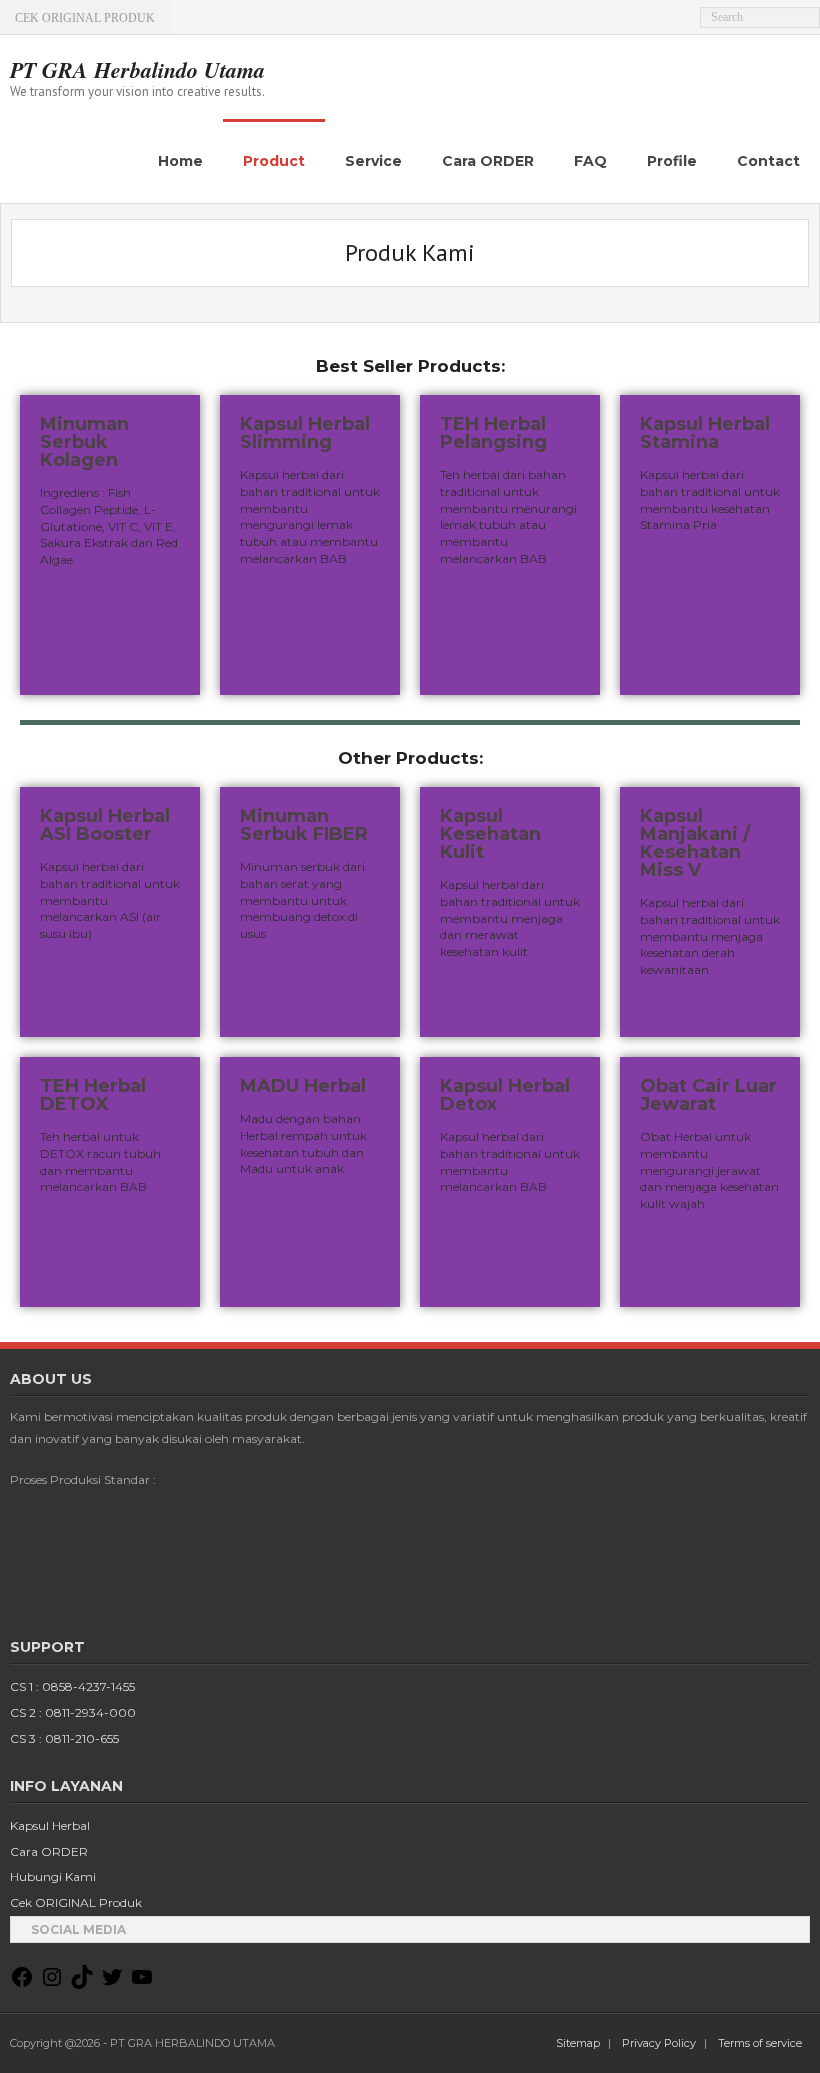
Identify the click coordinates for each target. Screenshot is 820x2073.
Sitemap (578, 2043)
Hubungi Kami (53, 1876)
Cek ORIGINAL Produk (76, 1902)
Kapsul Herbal (50, 1825)
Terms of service (760, 2043)
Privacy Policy (659, 2043)
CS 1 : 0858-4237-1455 (72, 1686)
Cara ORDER (49, 1851)
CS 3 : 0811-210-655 (64, 1738)
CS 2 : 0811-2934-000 (73, 1712)
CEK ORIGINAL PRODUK (85, 18)
